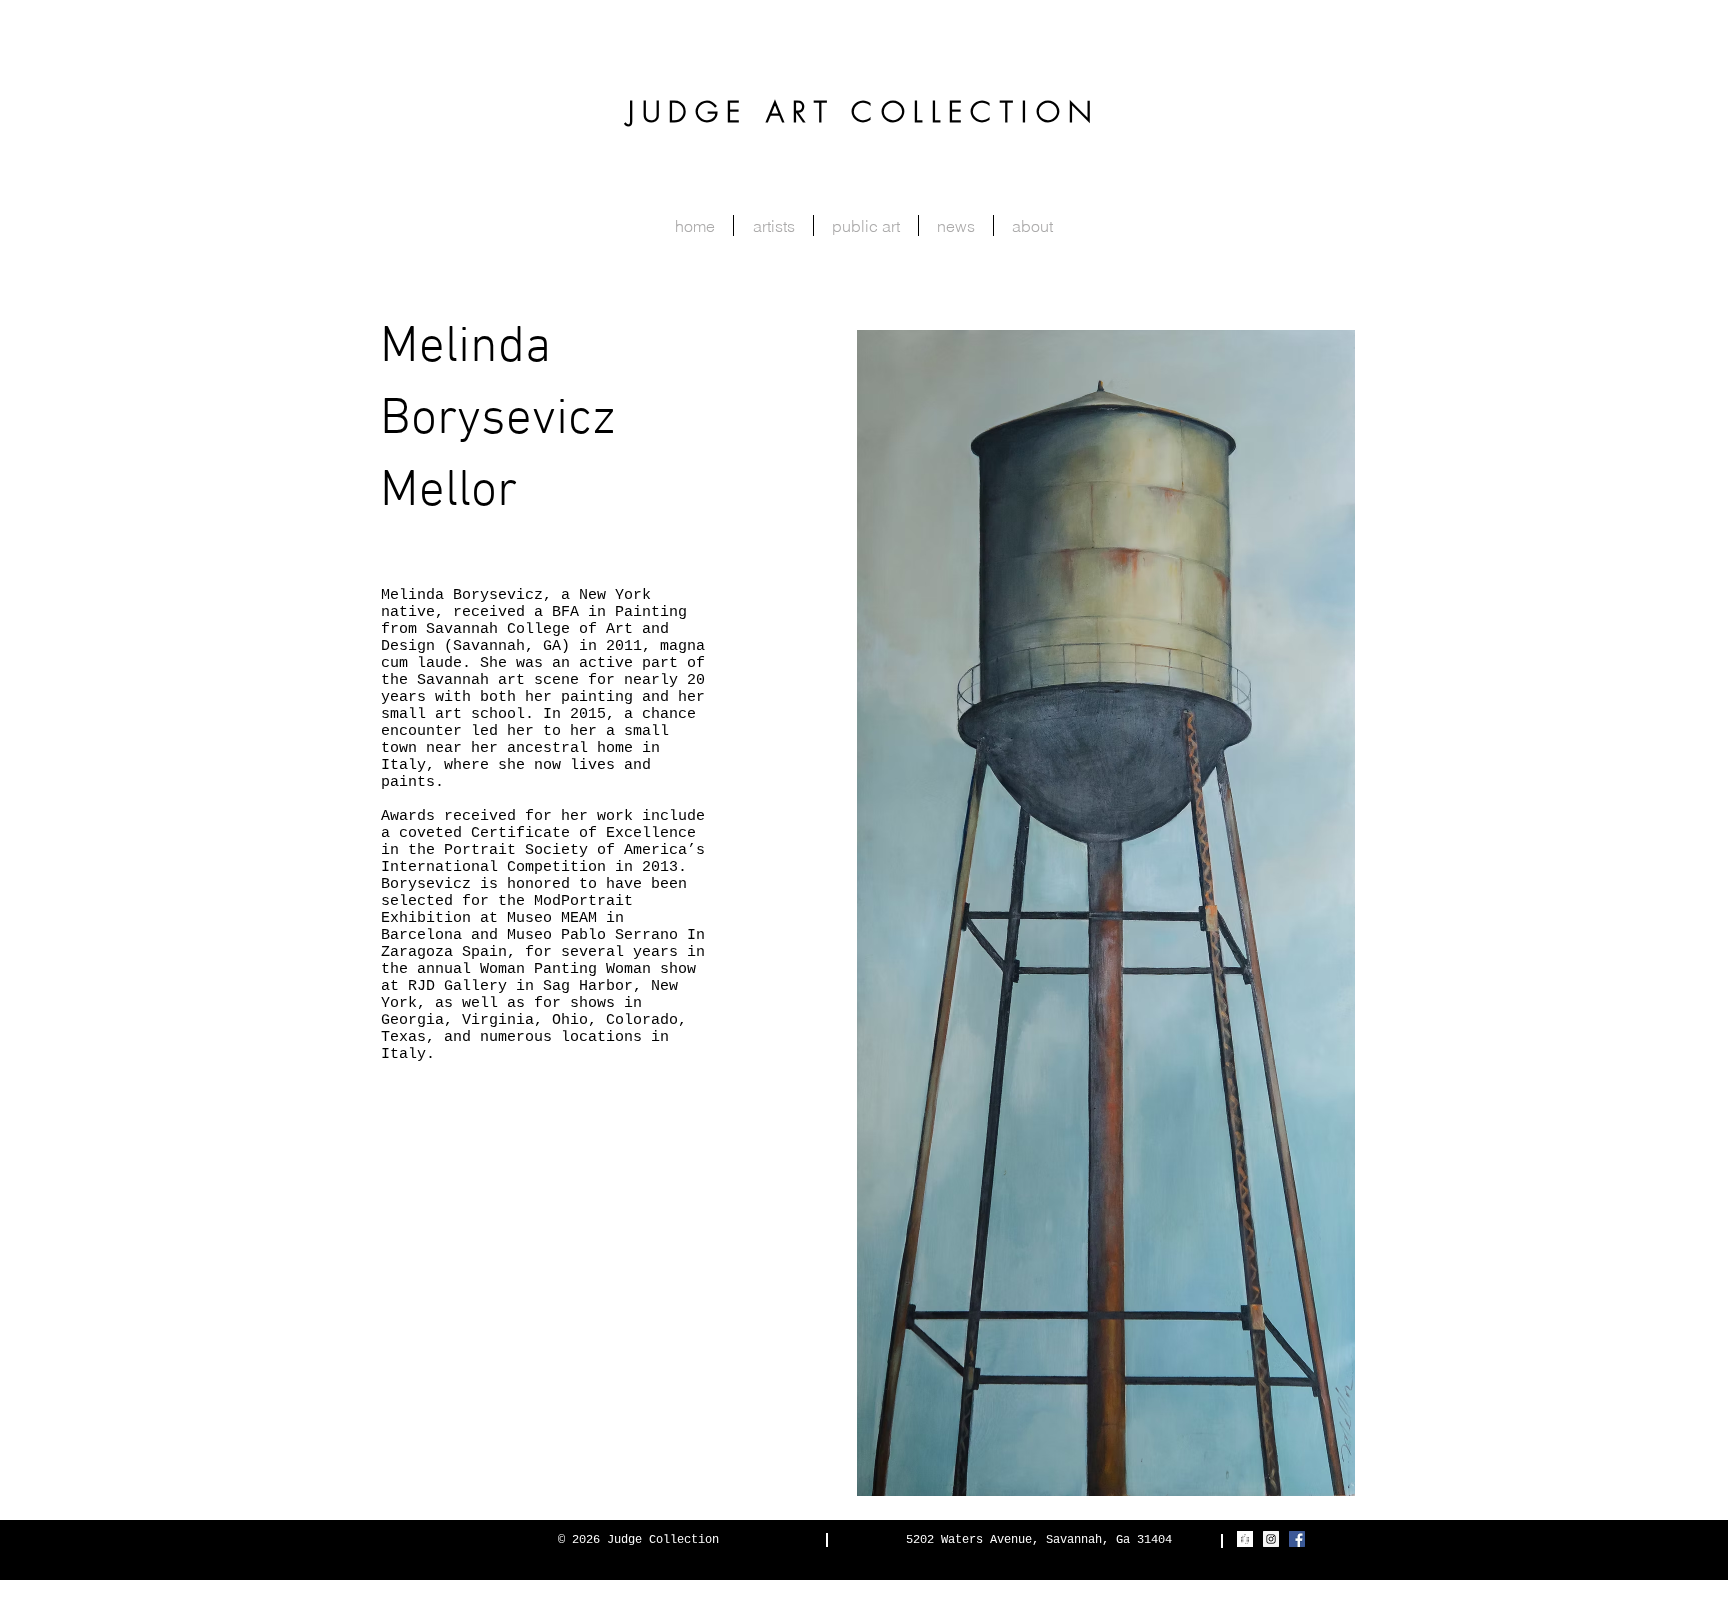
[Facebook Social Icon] (1297, 1539)
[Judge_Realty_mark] (1245, 1539)
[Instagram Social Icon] (1271, 1539)
